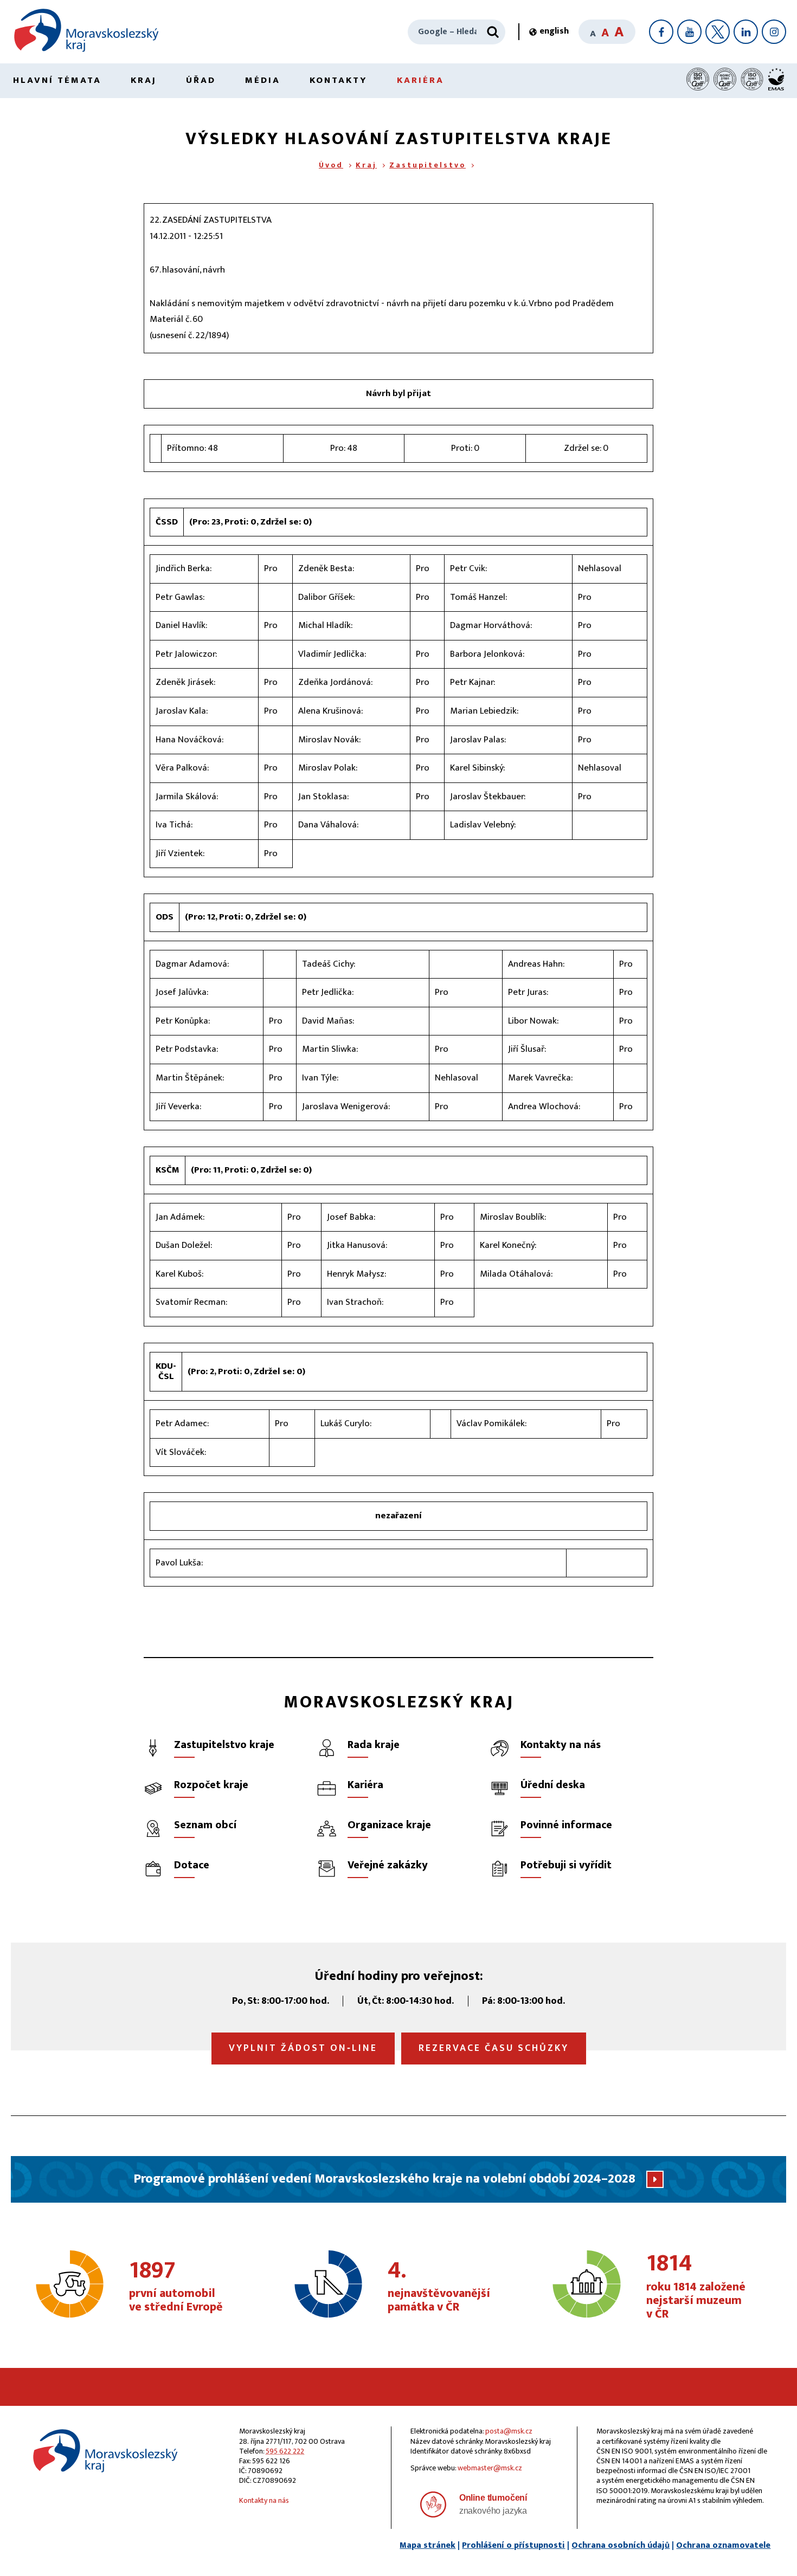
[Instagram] (774, 32)
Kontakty (339, 80)
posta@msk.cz (509, 2431)
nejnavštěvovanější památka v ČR (439, 2287)
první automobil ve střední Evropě (176, 2287)
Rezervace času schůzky (494, 2048)
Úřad (201, 80)
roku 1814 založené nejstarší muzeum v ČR (696, 2287)
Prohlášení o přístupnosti (513, 2545)
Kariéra (420, 80)
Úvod (331, 165)
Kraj (144, 80)
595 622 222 (285, 2451)
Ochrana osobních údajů (621, 2545)
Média (263, 80)
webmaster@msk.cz (490, 2468)
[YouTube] (689, 32)
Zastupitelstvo (428, 165)
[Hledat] (493, 32)
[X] (718, 32)
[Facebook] (661, 32)
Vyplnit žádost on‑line (303, 2048)
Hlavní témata (57, 80)
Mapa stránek (428, 2545)
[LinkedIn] (746, 32)
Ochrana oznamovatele (723, 2545)
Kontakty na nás (264, 2500)
